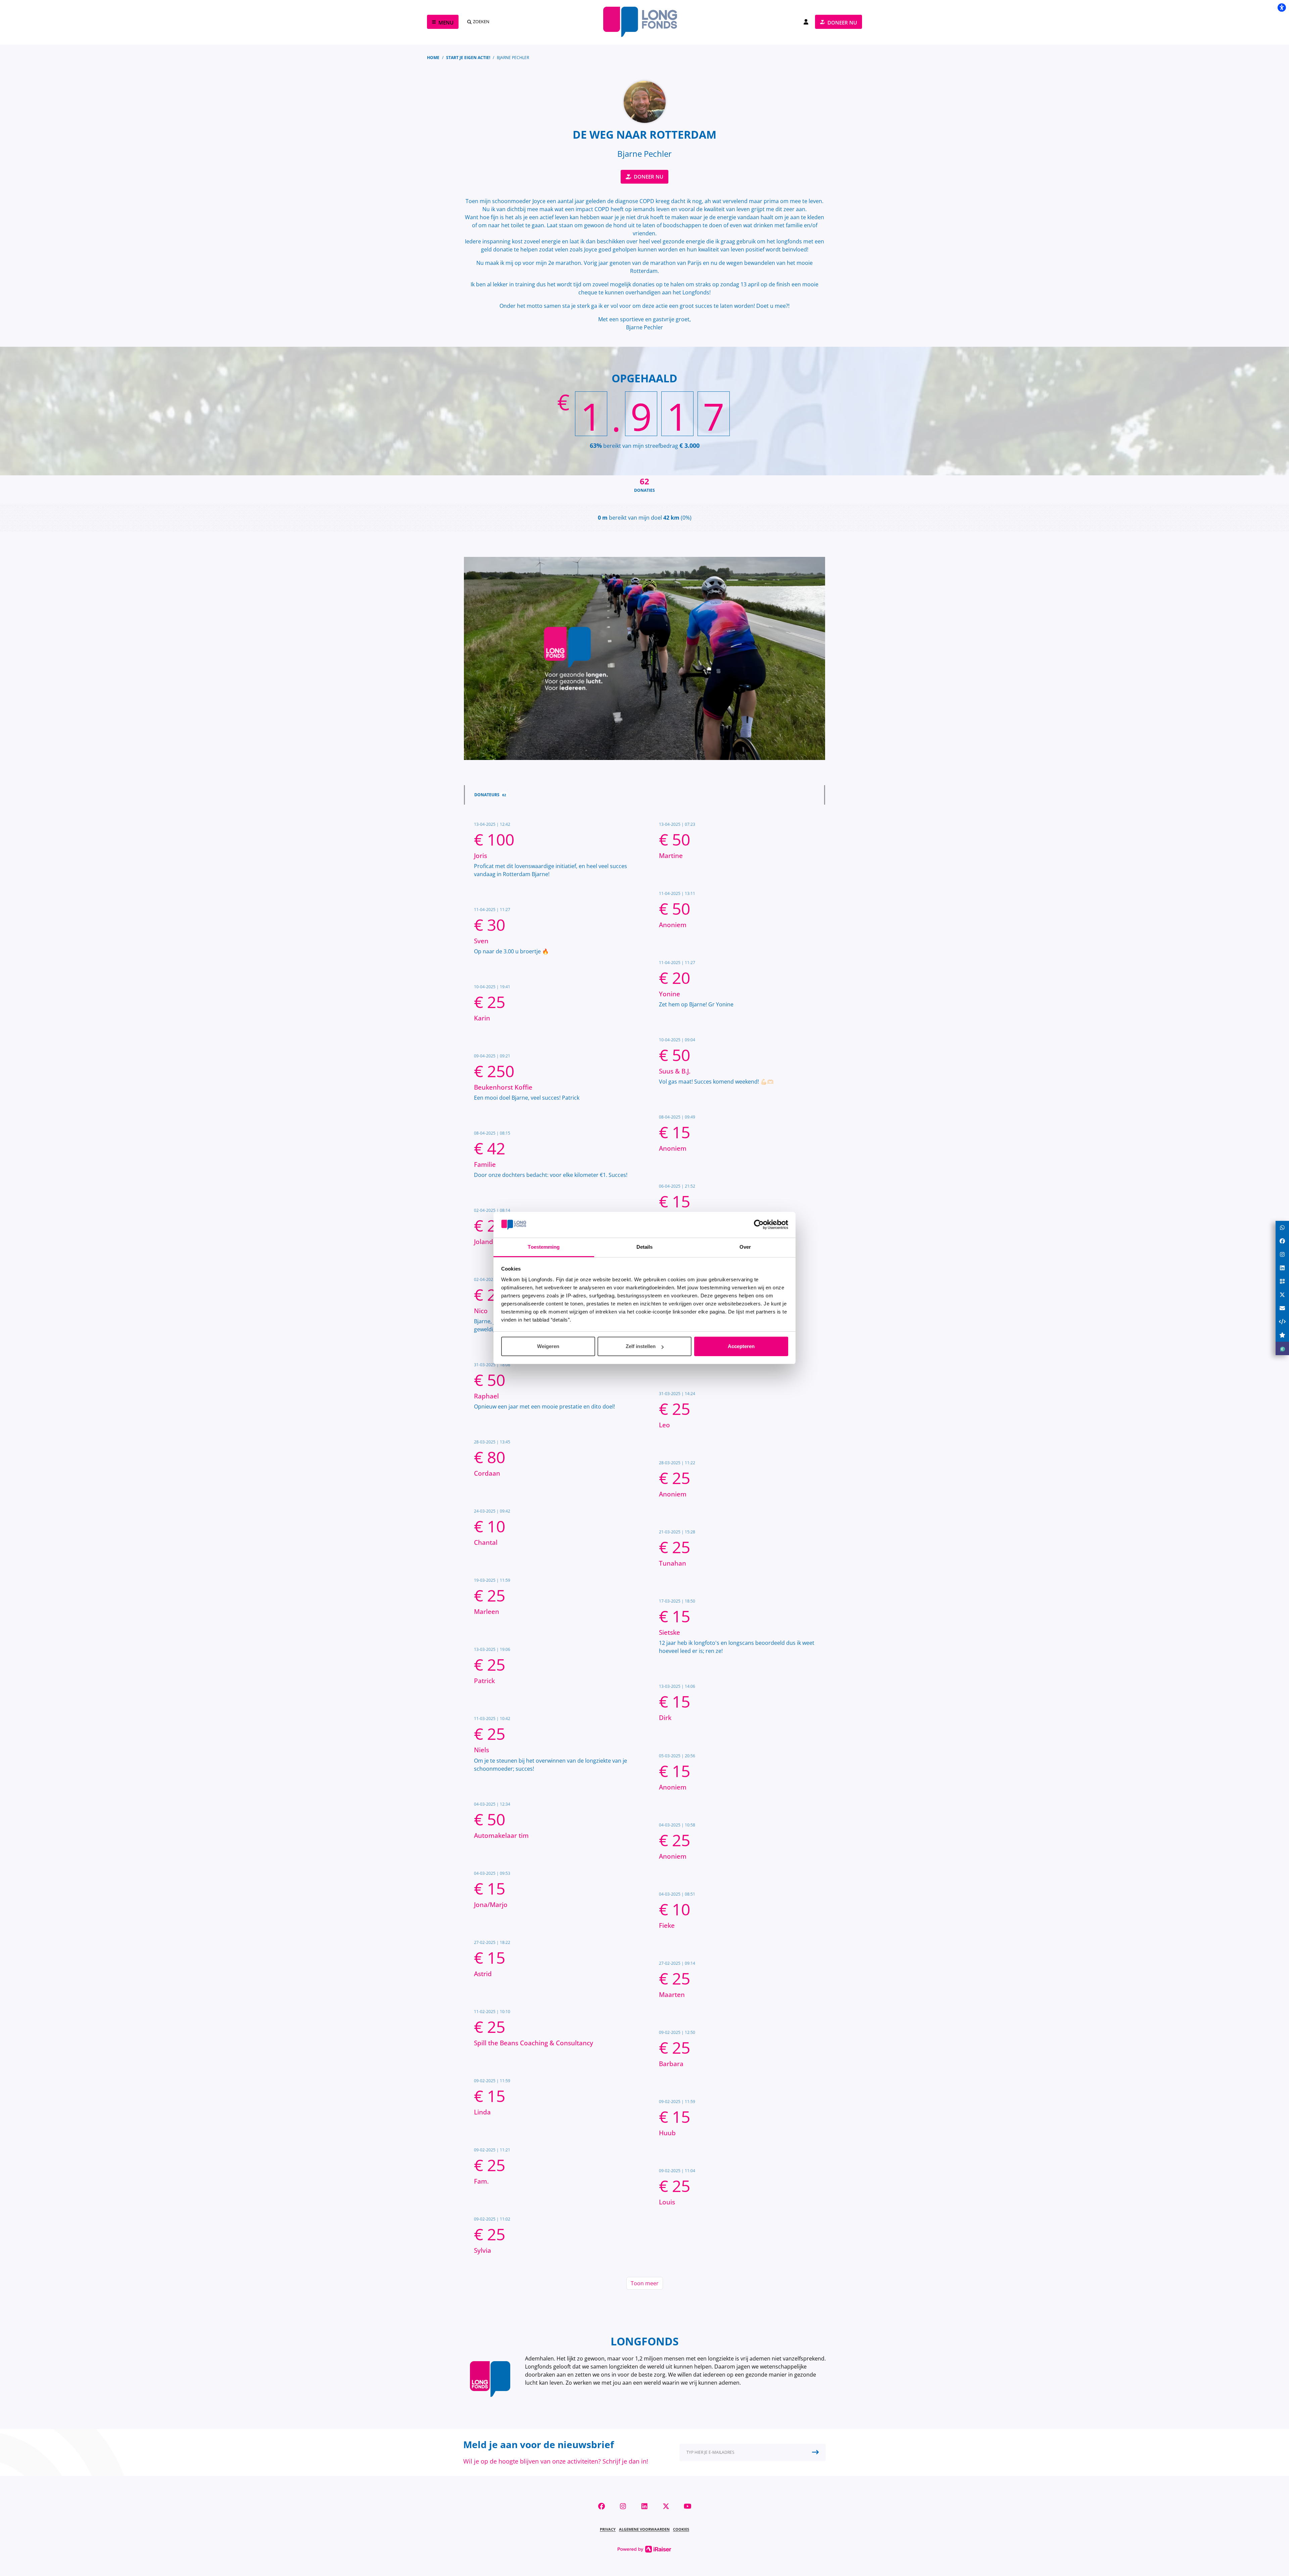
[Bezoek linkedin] (644, 2506)
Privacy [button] (608, 2529)
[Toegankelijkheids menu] (1282, 7)
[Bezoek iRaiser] (644, 2548)
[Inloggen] (806, 22)
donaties (644, 484)
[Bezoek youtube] (687, 2506)
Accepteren (741, 1346)
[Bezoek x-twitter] (666, 2506)
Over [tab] (745, 1247)
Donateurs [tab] (490, 795)
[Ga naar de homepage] (644, 22)
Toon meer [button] (645, 2283)
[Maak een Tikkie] (1282, 1348)
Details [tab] (645, 1247)
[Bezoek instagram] (623, 2506)
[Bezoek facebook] (602, 2506)
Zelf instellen (641, 1346)
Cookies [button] (681, 2529)
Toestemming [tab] (544, 1247)
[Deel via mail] (1282, 1308)
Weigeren (548, 1346)
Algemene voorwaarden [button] (644, 2529)
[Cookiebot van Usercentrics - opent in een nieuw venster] (759, 1225)
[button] (753, 2452)
